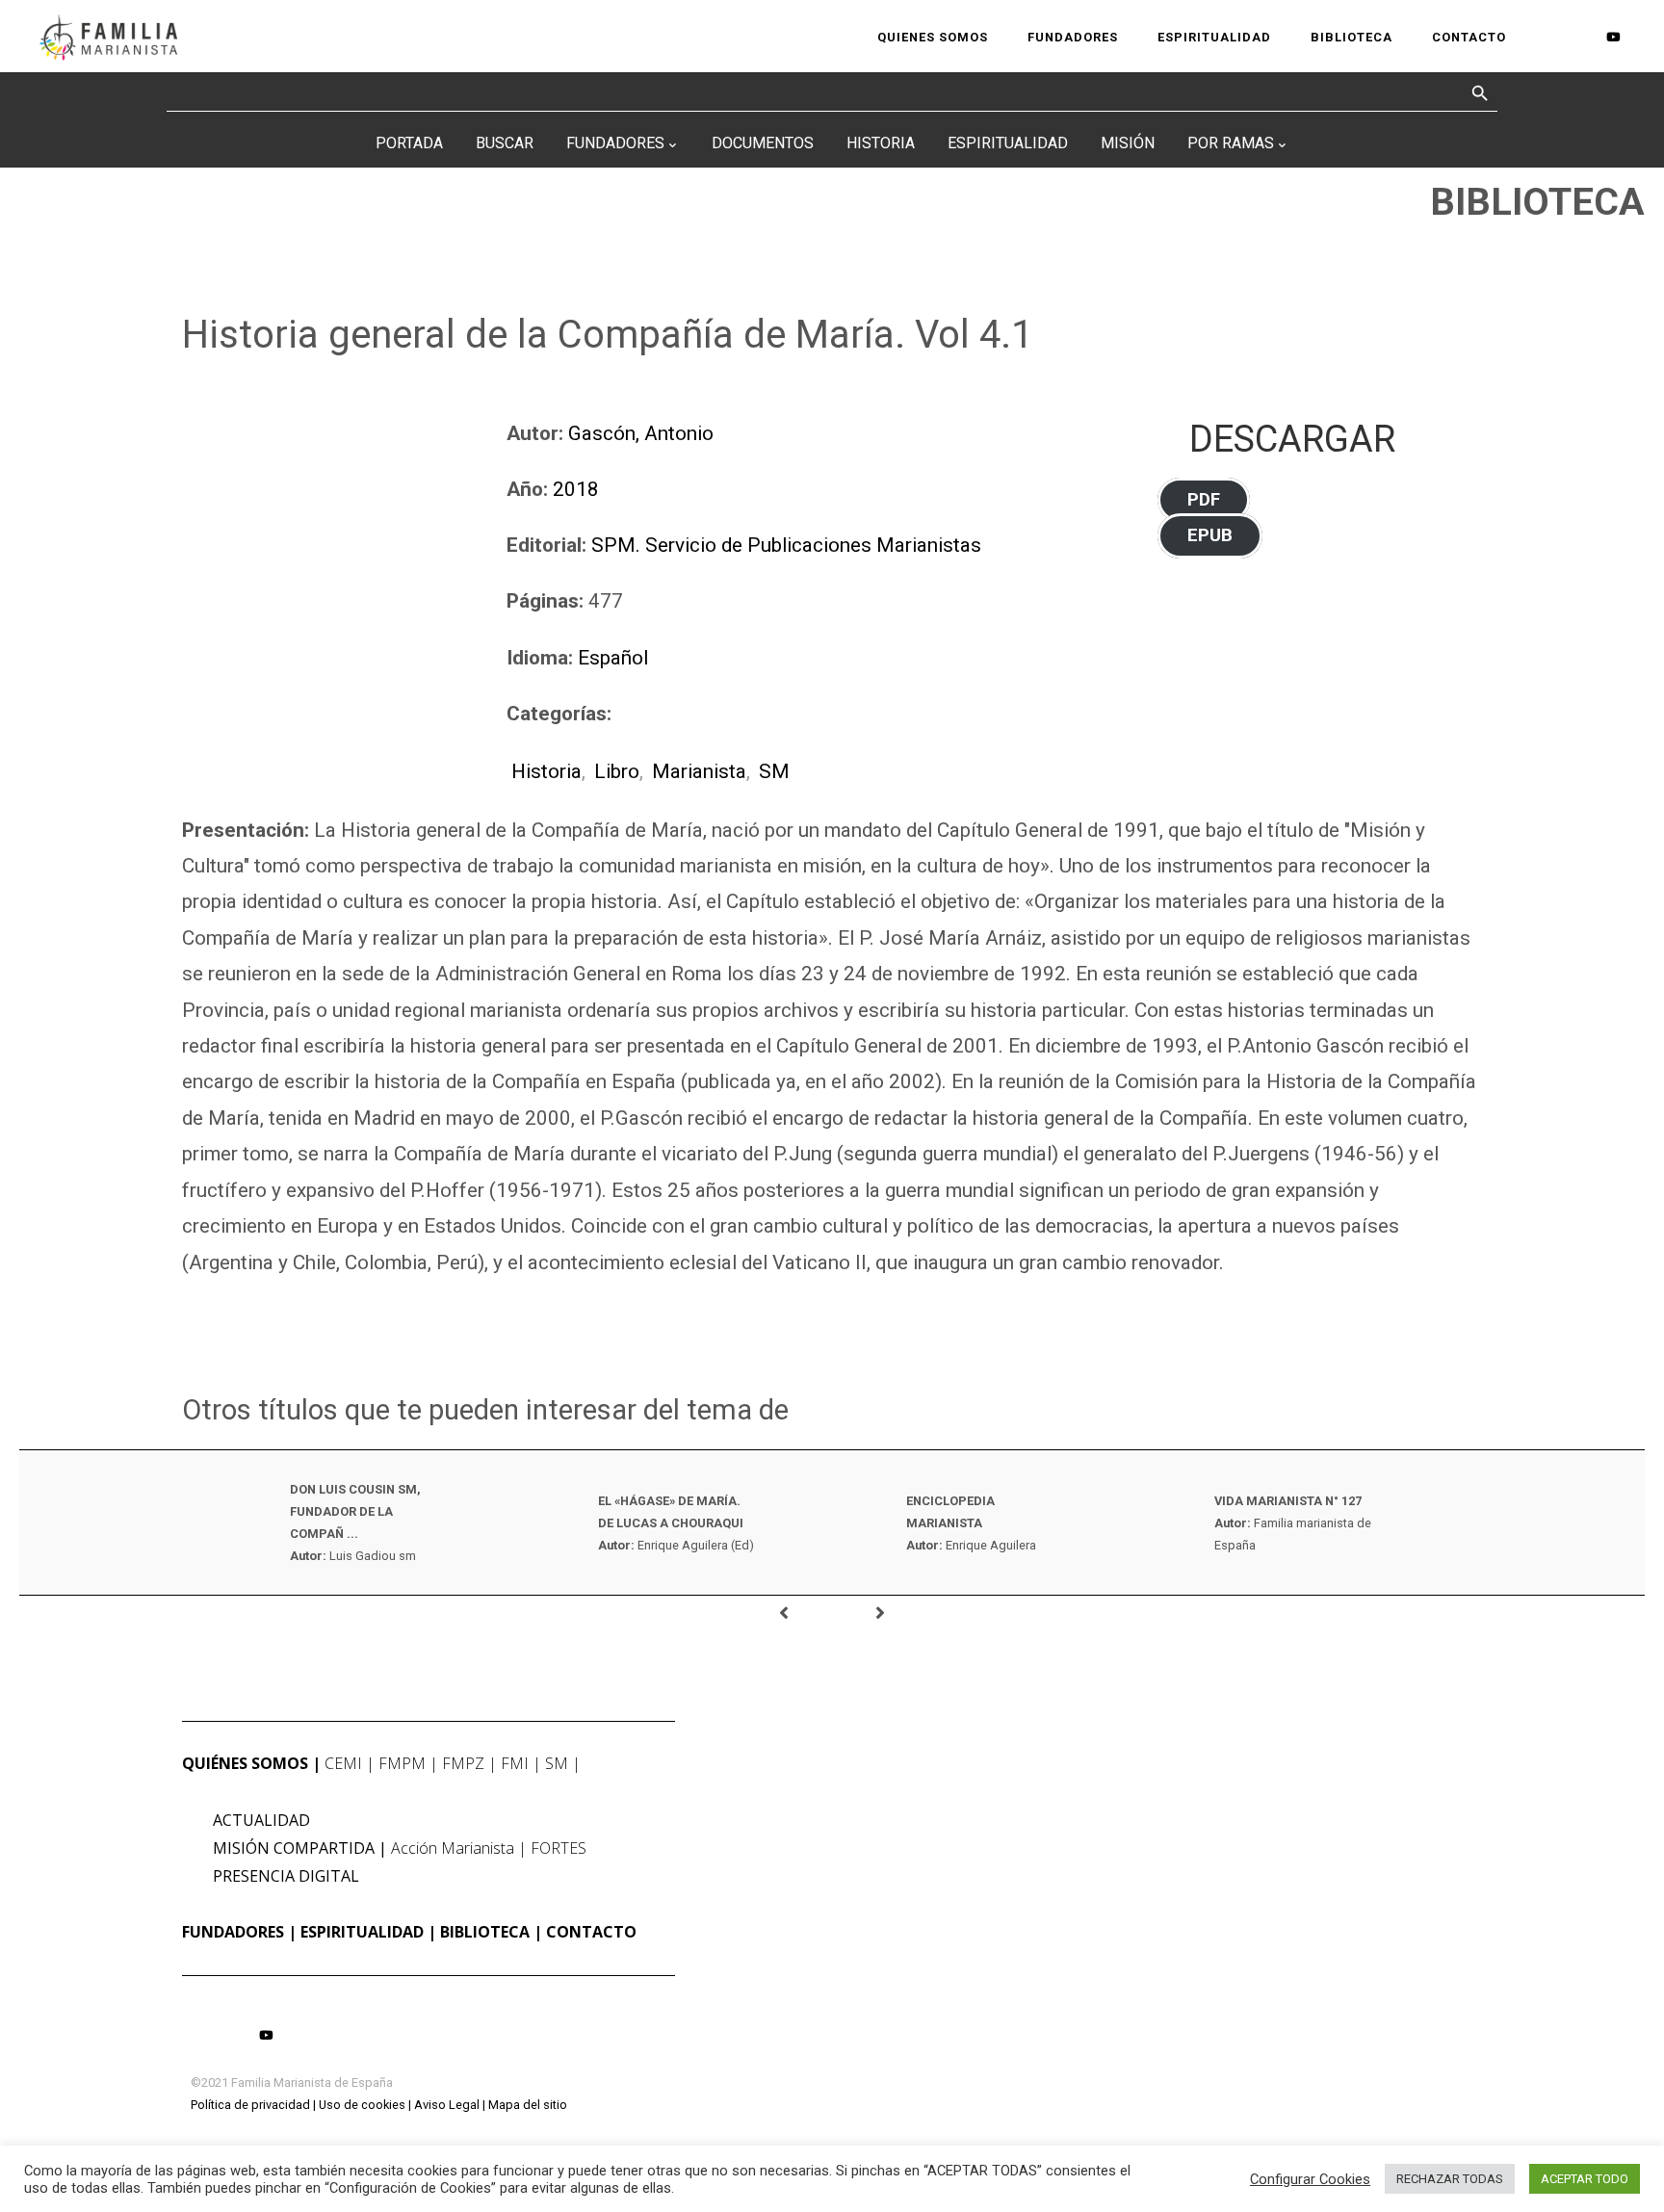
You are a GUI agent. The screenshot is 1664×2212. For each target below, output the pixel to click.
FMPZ (463, 1763)
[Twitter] (1580, 37)
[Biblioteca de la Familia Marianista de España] (108, 36)
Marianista (699, 771)
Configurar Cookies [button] (1310, 2179)
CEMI (343, 1763)
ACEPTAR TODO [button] (1585, 2179)
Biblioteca (485, 1932)
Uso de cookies (362, 2105)
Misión (1128, 143)
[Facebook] (1548, 37)
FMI (515, 1763)
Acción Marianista (453, 1848)
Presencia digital (286, 1876)
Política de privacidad (250, 2105)
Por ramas (1231, 143)
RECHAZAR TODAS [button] (1450, 2179)
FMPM (402, 1763)
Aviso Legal (447, 2105)
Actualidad (261, 1820)
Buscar (505, 143)
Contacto (591, 1932)
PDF (1204, 500)
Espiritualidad (1008, 143)
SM (774, 771)
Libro (617, 771)
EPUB (1210, 536)
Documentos (763, 143)
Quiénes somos (245, 1763)
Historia (881, 143)
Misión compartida (294, 1848)
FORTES (559, 1848)
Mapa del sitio (528, 2105)
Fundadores (615, 143)
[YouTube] (1613, 37)
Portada (409, 143)
